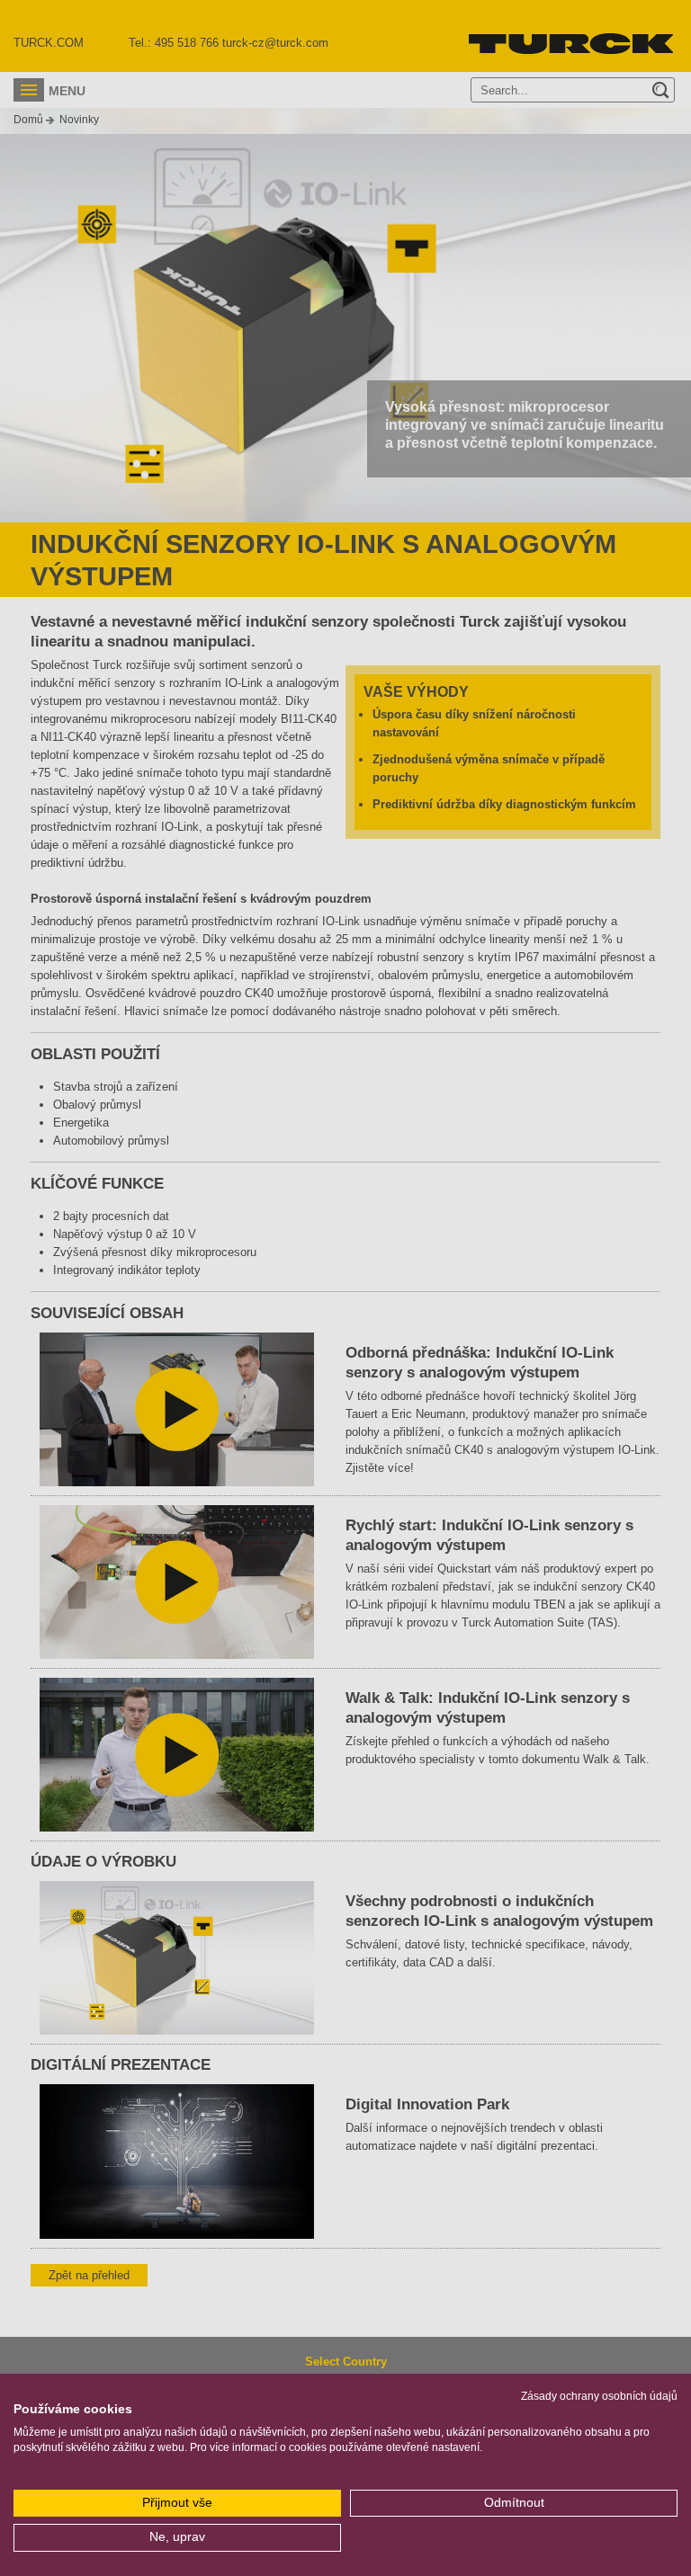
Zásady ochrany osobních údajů (599, 2396)
